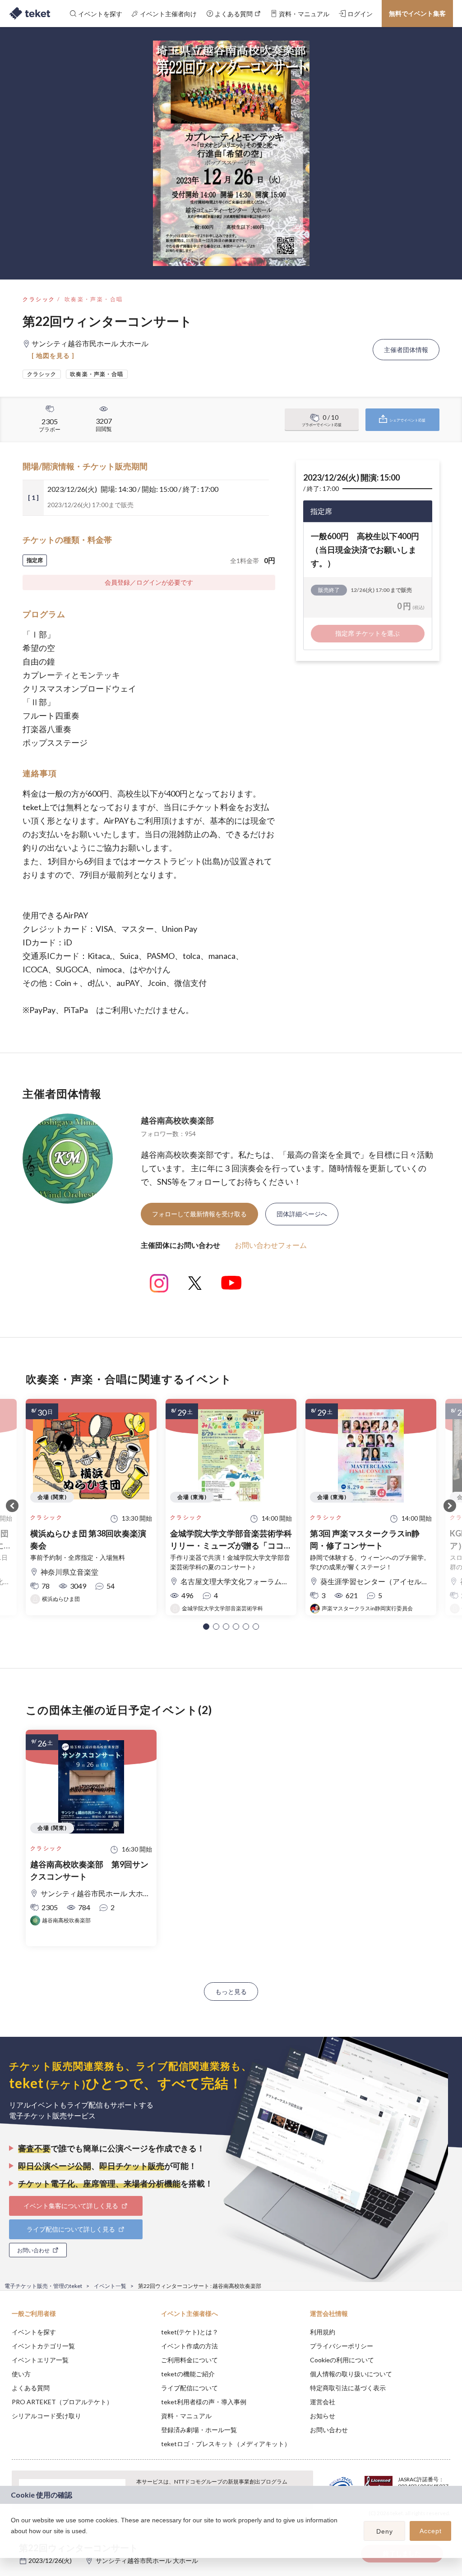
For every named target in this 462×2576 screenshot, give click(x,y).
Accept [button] (431, 2531)
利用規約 (323, 2332)
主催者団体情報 (406, 350)
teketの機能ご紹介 (188, 2374)
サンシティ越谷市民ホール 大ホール (147, 2560)
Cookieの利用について (342, 2360)
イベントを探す (34, 2332)
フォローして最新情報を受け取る (199, 1214)
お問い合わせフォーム (271, 1245)
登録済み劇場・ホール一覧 (199, 2430)
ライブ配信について (189, 2388)
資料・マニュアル (186, 2416)
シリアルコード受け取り (46, 2416)
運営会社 (323, 2402)
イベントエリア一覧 (40, 2360)
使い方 (21, 2374)
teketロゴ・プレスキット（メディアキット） (226, 2444)
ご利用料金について (189, 2360)
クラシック (39, 299)
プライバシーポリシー (342, 2346)
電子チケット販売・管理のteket (43, 2286)
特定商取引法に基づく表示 (348, 2388)
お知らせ (323, 2416)
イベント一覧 (110, 2286)
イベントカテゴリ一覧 (43, 2346)
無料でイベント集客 (417, 13)
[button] (206, 1627)
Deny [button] (385, 2531)
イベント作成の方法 (189, 2346)
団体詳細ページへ (302, 1214)
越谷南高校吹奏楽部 (177, 1120)
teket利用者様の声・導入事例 (204, 2402)
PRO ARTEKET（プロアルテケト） (62, 2402)
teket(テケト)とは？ (190, 2332)
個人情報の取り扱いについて (351, 2374)
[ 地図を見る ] (53, 355)
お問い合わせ (329, 2430)
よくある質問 (31, 2388)
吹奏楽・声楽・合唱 (94, 299)
